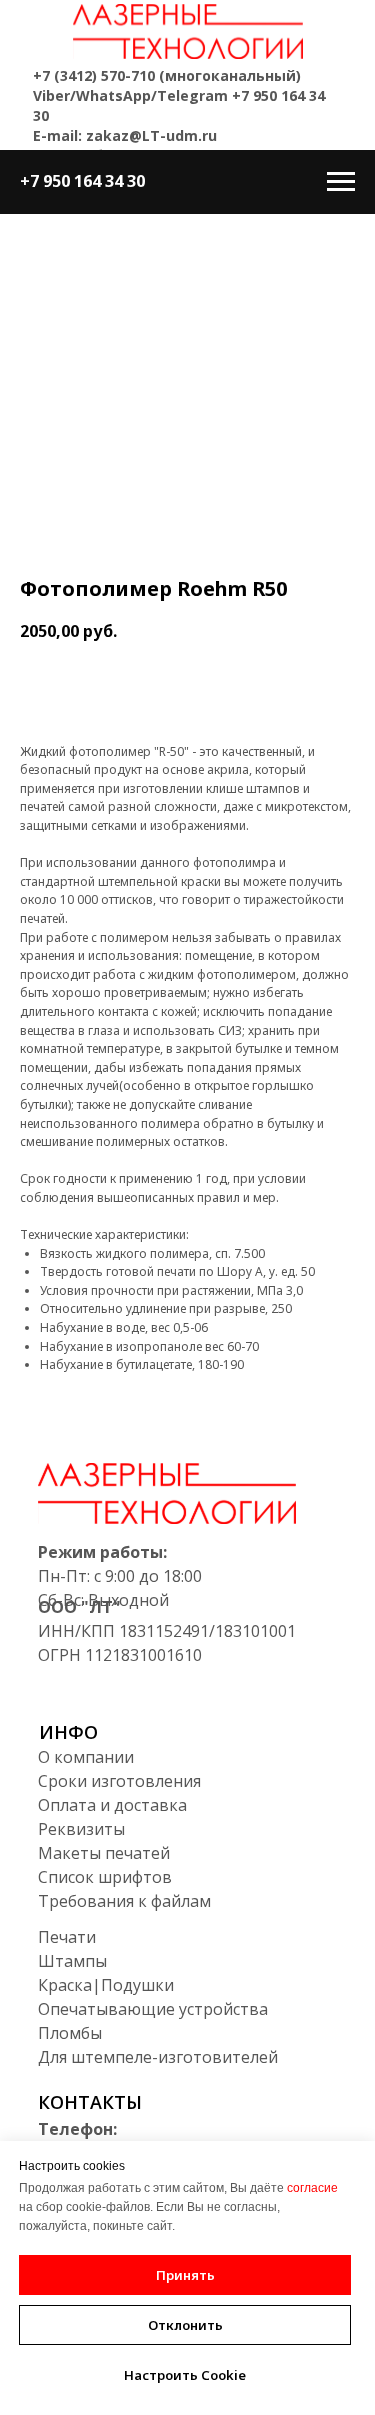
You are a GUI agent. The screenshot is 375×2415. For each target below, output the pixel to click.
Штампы (72, 1961)
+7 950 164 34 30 (82, 181)
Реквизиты (81, 1829)
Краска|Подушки (106, 1985)
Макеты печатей (104, 1853)
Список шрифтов (105, 1877)
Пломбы (70, 2033)
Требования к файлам (124, 1901)
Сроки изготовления (119, 1781)
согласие (312, 2188)
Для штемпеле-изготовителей (158, 2057)
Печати (67, 1937)
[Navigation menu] (341, 182)
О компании (86, 1757)
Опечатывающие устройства (153, 2009)
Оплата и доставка (112, 1805)
